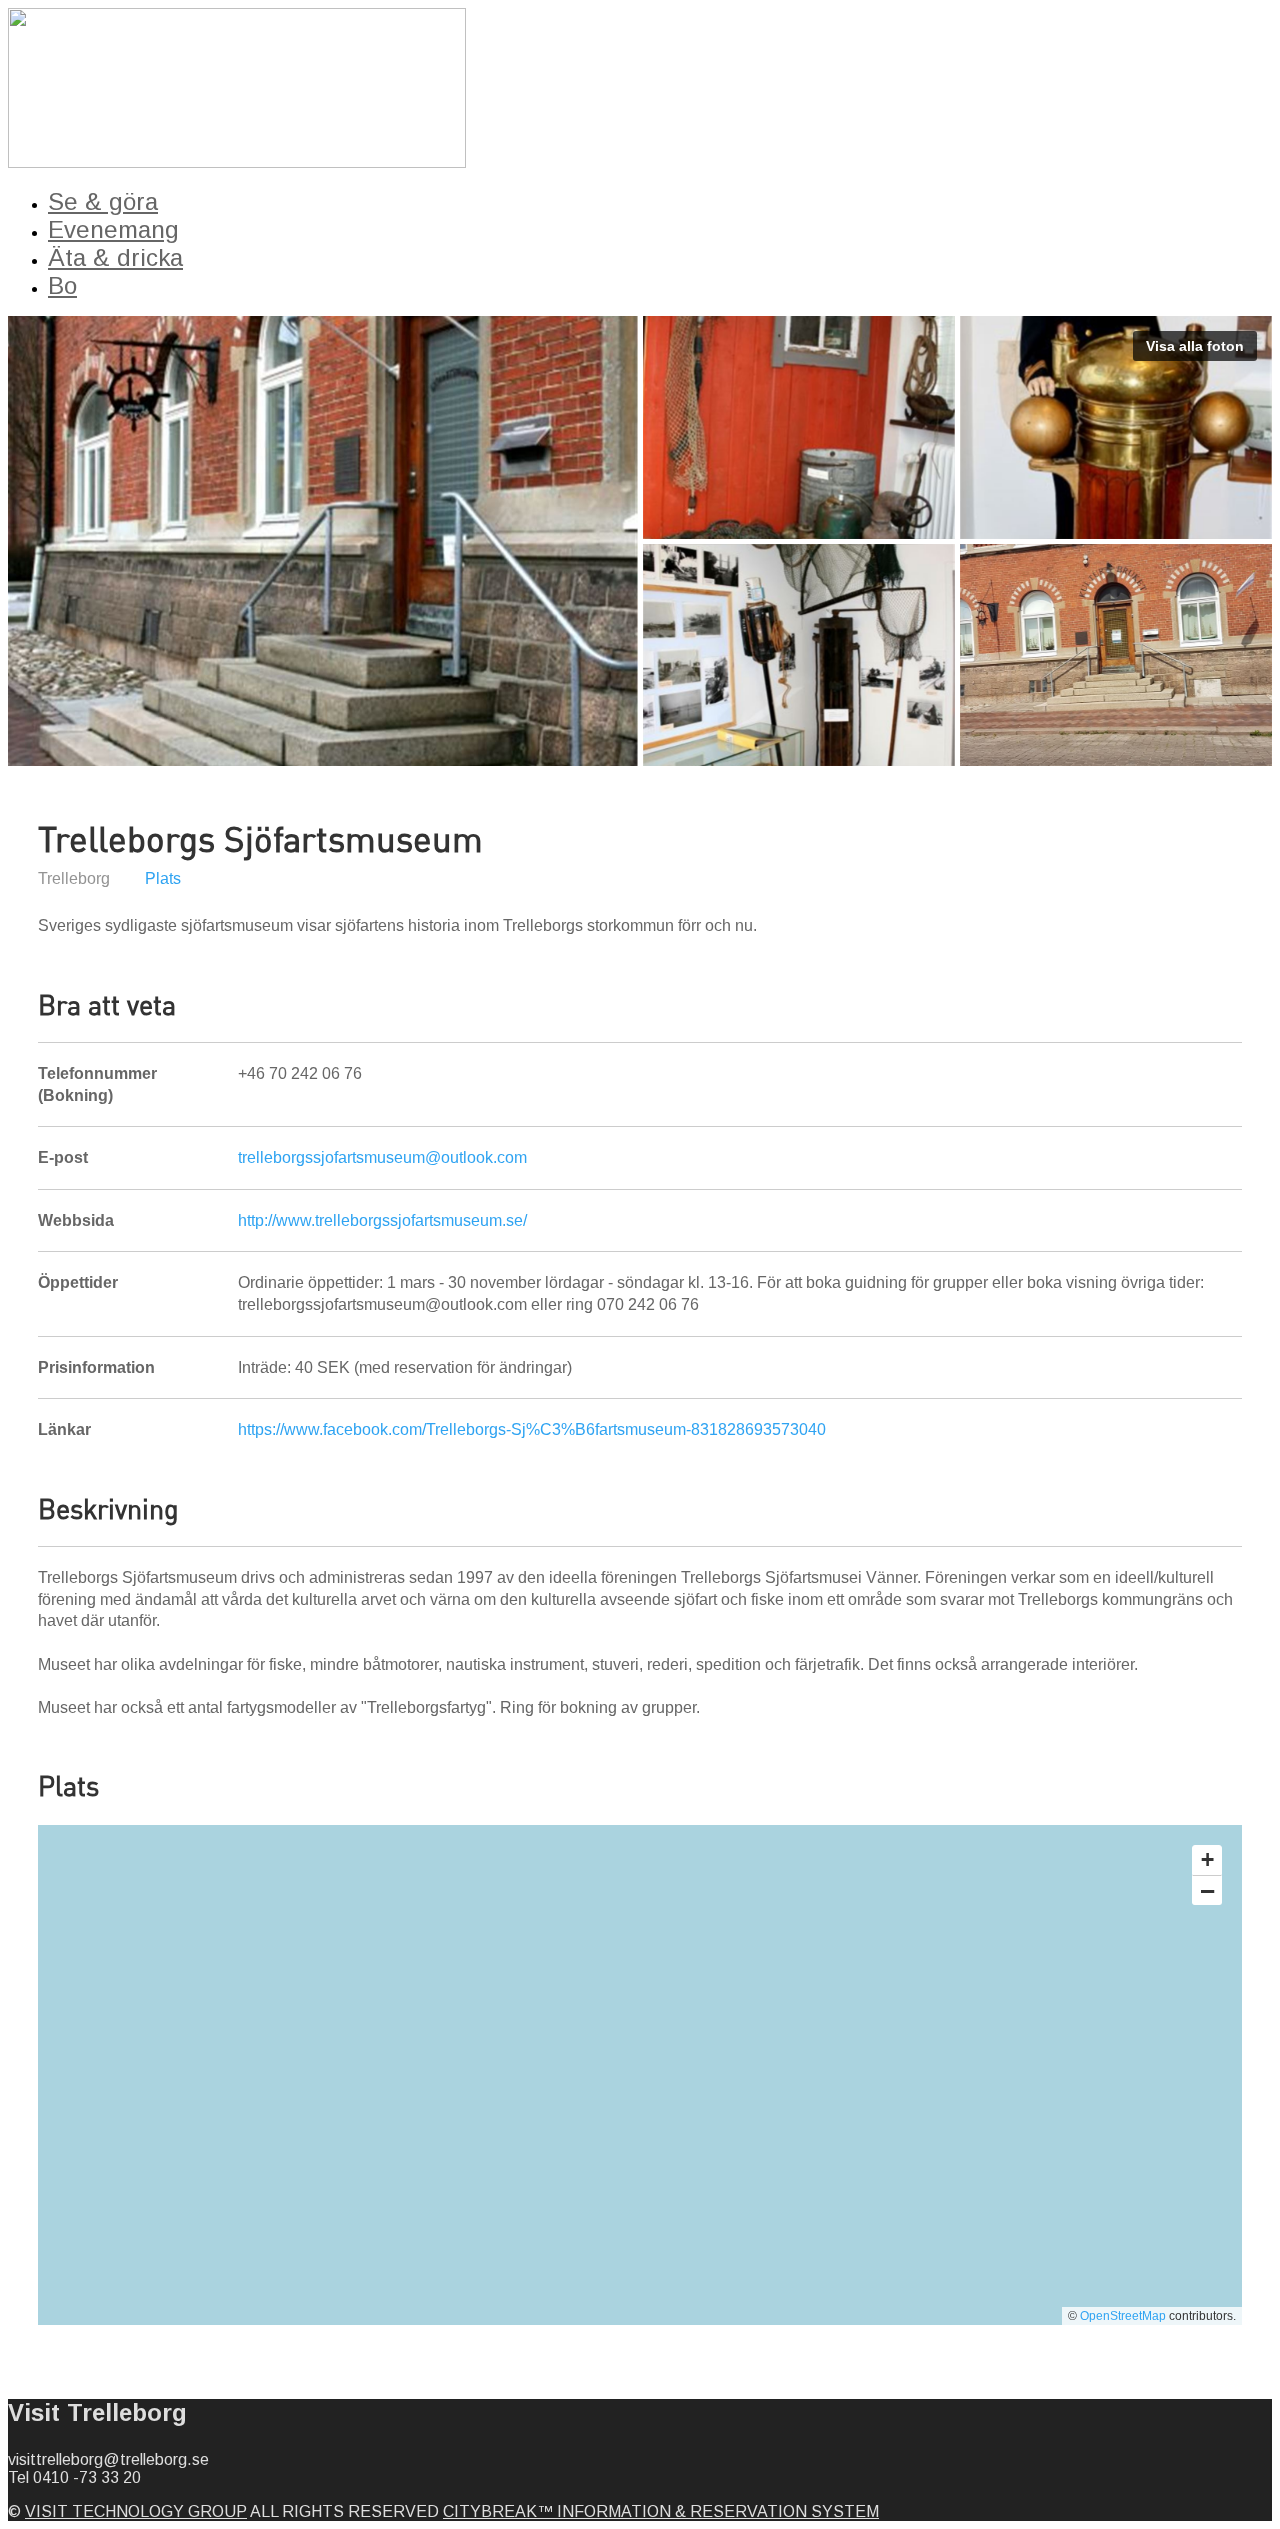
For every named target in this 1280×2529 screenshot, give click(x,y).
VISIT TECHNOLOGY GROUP (136, 2511)
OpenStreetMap (1123, 2316)
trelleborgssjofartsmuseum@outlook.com (382, 1157)
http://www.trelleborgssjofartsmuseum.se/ (382, 1220)
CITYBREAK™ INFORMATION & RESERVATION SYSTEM (661, 2511)
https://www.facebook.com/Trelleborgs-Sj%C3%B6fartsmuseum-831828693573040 (532, 1429)
